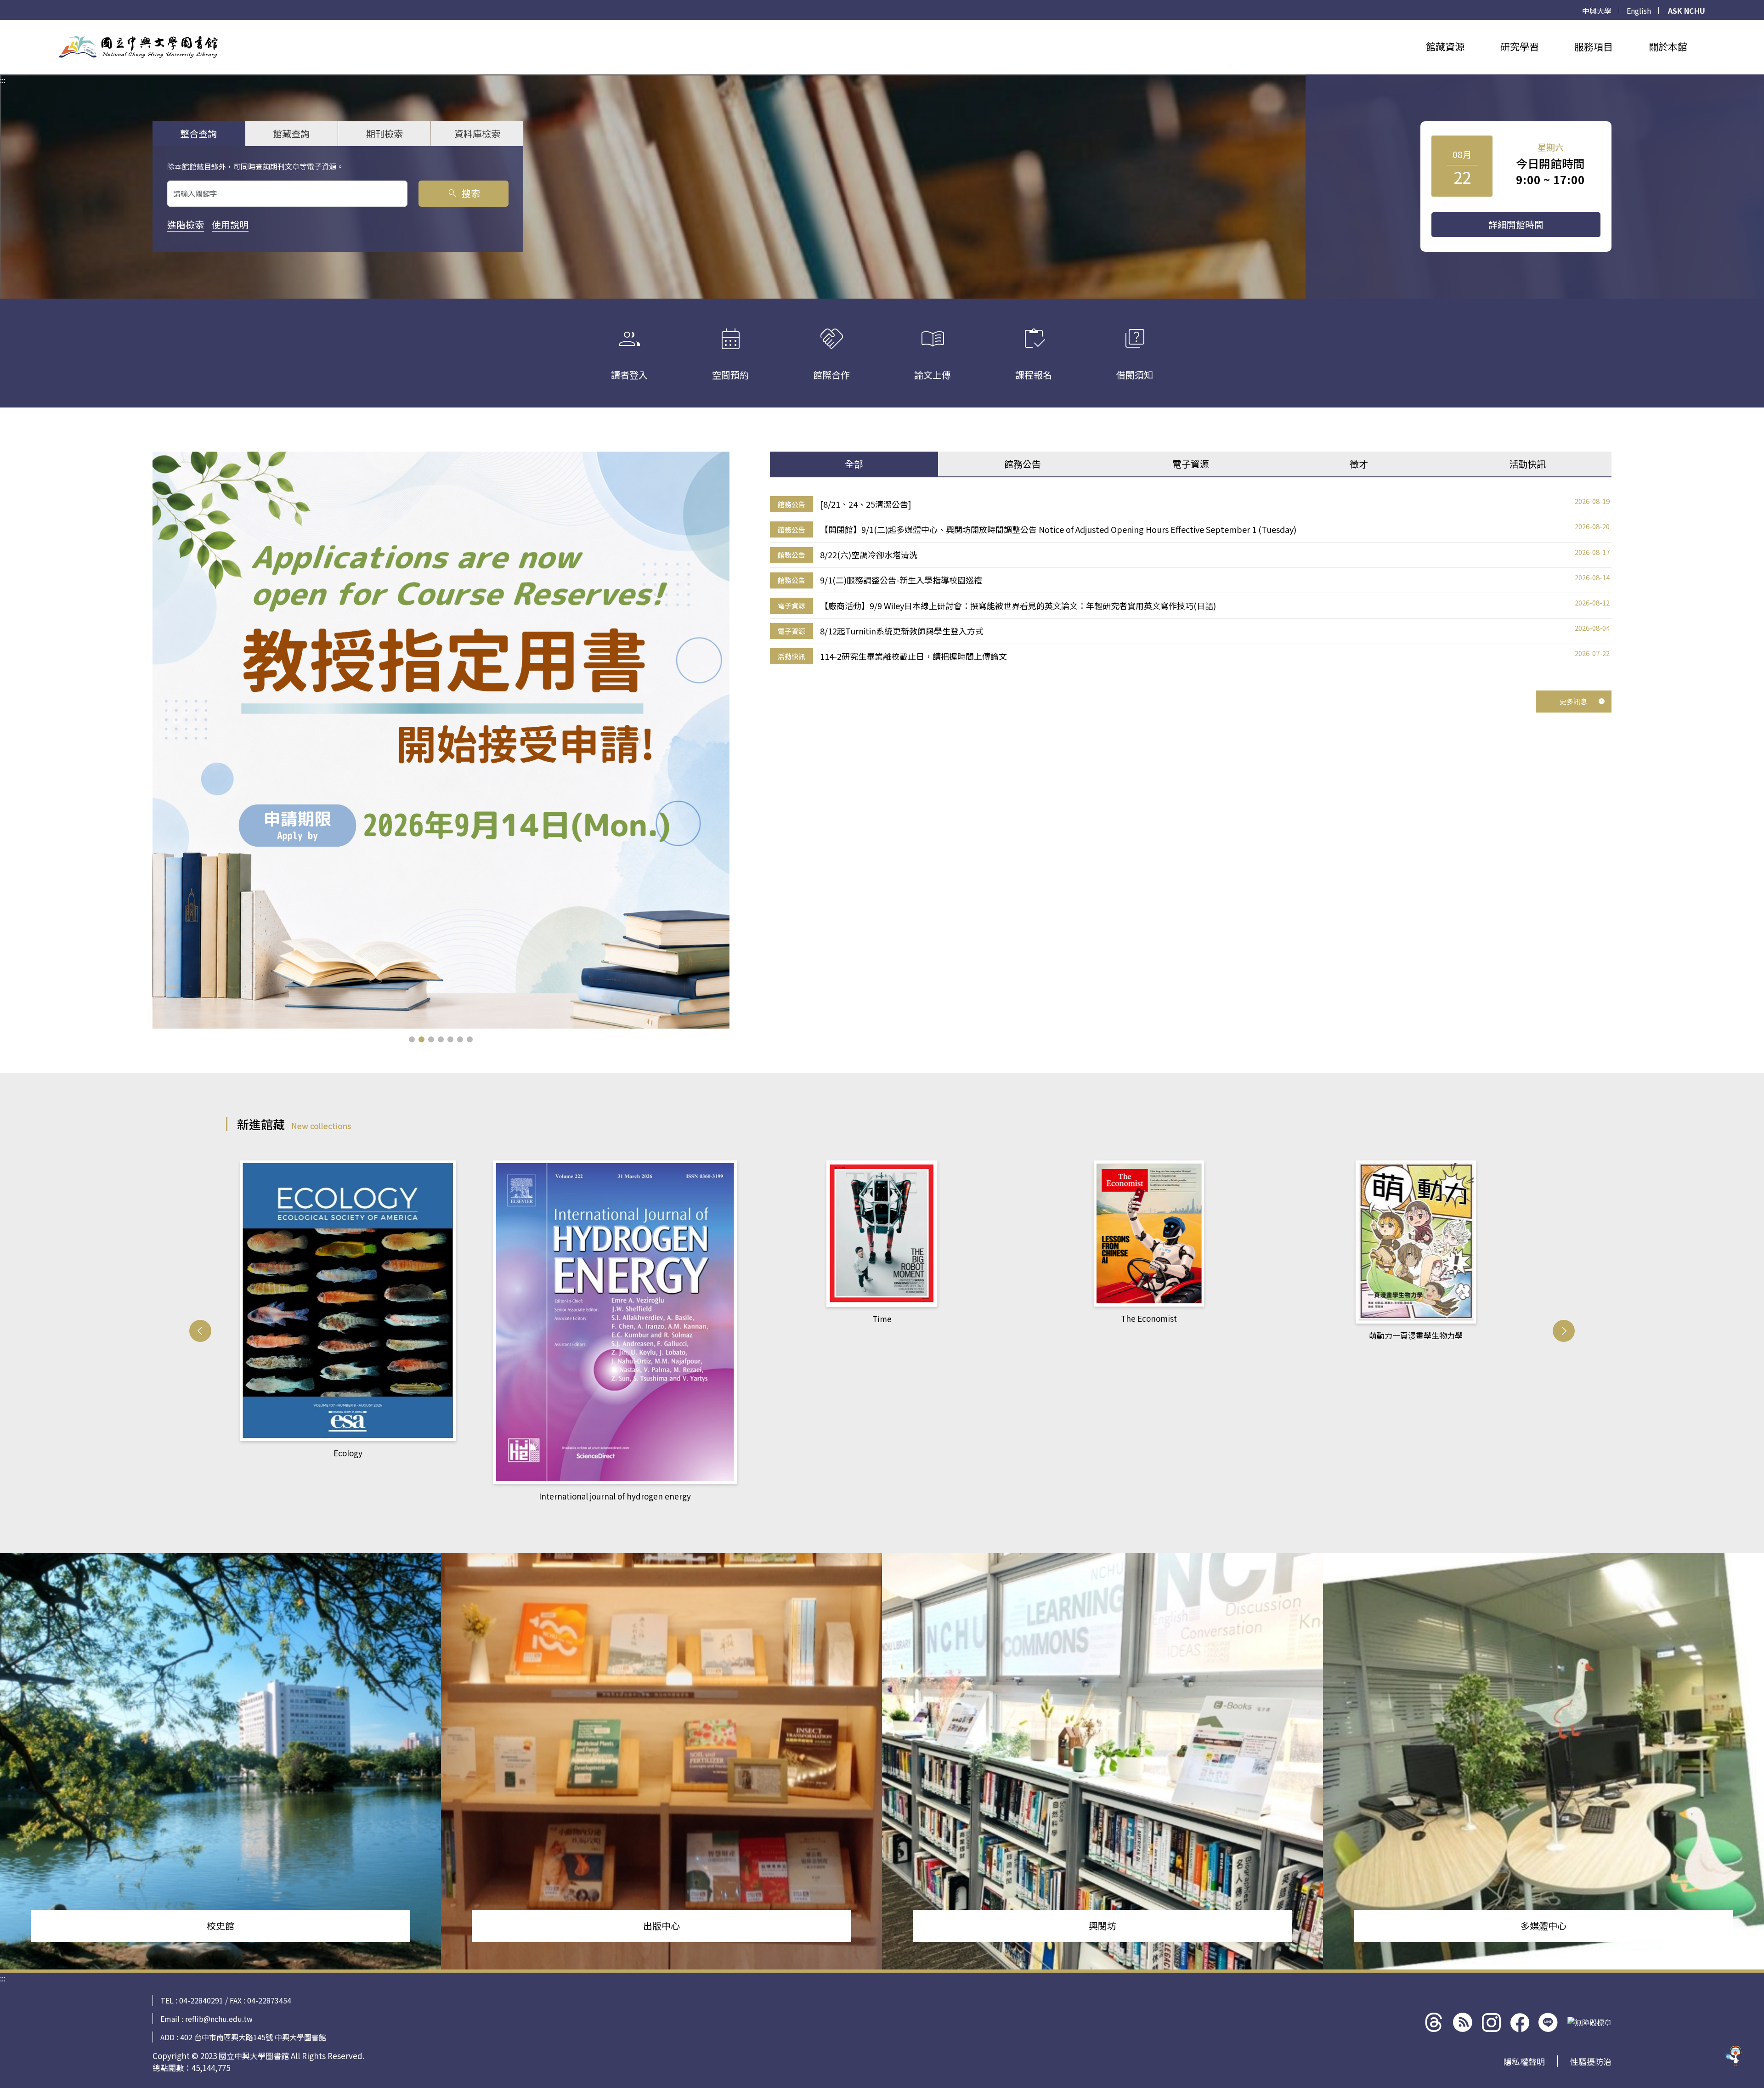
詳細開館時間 (1516, 224)
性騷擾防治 (1591, 2061)
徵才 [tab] (1359, 464)
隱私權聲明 (1524, 2061)
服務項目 (1594, 46)
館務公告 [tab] (1023, 464)
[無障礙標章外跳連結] (1589, 2022)
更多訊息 (1573, 701)
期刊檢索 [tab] (384, 133)
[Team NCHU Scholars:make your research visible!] (441, 740)
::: (3, 25)
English (1639, 11)
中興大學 (1597, 11)
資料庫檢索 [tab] (477, 133)
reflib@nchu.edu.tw (219, 2019)
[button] (412, 1039)
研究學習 (1520, 46)
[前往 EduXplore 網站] (1734, 2056)
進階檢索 (186, 224)
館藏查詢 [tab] (291, 133)
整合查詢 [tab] (198, 133)
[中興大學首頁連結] (138, 47)
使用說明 (230, 224)
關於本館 (1668, 46)
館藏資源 (1445, 46)
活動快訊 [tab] (1527, 464)
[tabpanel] (1191, 580)
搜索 (463, 193)
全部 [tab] (854, 464)
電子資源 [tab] (1191, 464)
